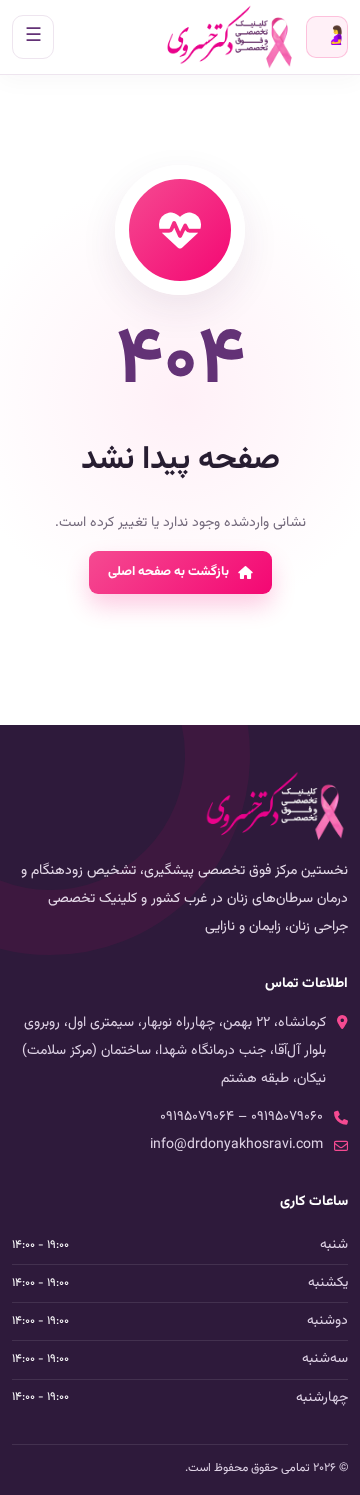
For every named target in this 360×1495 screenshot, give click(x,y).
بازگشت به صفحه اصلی (168, 572)
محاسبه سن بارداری (336, 37)
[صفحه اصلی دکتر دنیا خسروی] (230, 37)
